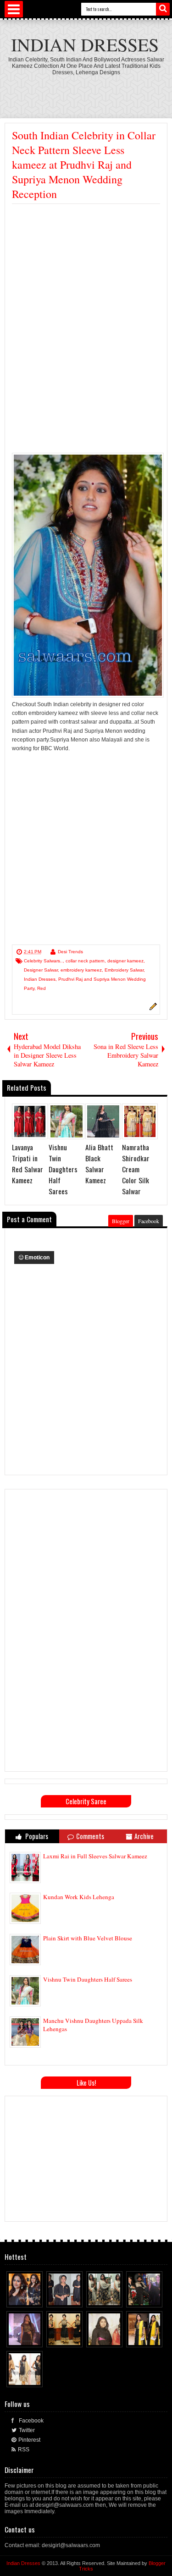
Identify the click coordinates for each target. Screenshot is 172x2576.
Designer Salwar (41, 970)
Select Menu (14, 9)
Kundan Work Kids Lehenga (79, 1897)
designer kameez (125, 961)
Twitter (27, 2430)
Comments (90, 1836)
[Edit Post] (152, 1009)
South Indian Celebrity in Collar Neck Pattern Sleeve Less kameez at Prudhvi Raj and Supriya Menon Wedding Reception (84, 165)
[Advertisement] (89, 273)
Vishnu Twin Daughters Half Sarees (88, 1979)
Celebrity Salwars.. (43, 961)
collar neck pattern (85, 961)
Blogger (121, 1221)
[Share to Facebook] (19, 2298)
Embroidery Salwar (124, 970)
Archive (144, 1836)
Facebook (149, 1221)
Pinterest (29, 2440)
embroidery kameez (81, 970)
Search (163, 9)
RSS (24, 2450)
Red (42, 988)
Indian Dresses (85, 44)
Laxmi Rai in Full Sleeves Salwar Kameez (95, 1856)
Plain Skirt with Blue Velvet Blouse (88, 1938)
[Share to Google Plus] (36, 2298)
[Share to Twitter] (28, 2298)
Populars (36, 1836)
